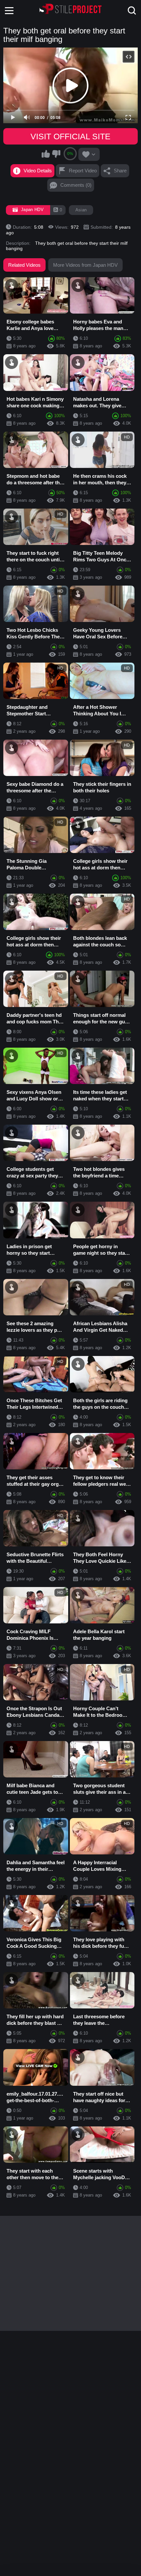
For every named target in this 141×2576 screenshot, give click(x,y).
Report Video (83, 171)
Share (120, 171)
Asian (81, 210)
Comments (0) (76, 185)
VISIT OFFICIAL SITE (70, 136)
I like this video (46, 154)
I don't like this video (56, 154)
